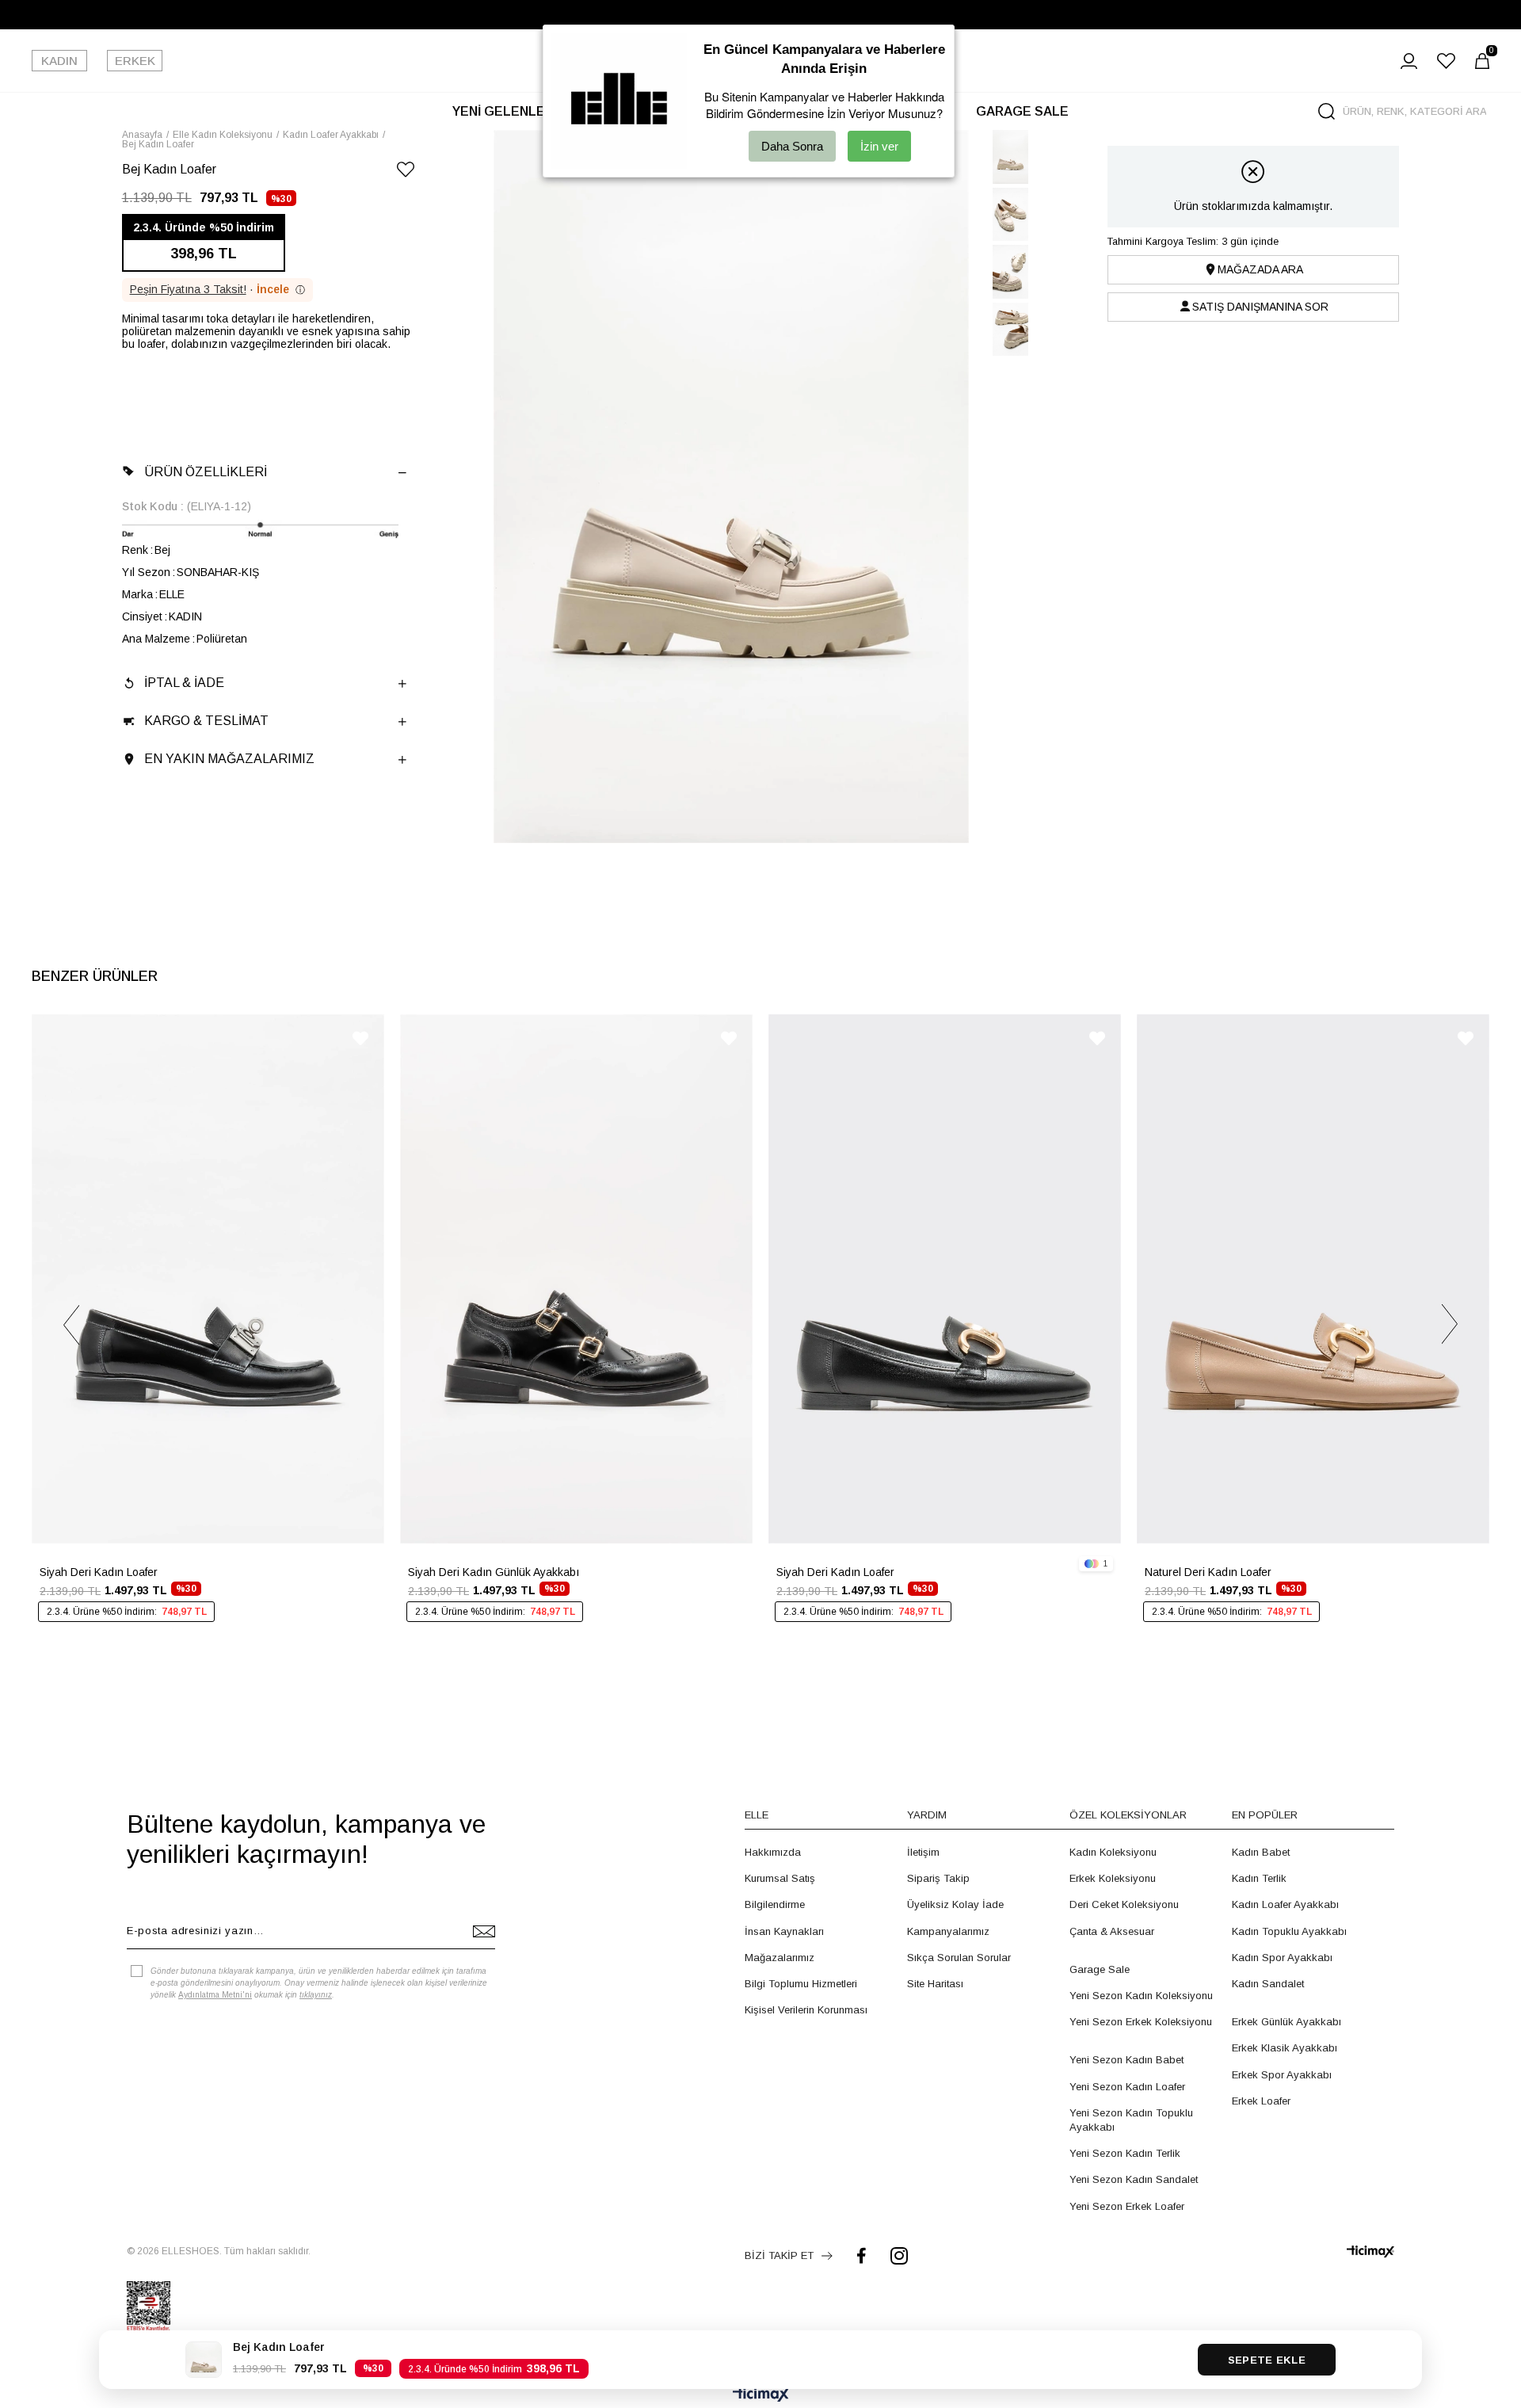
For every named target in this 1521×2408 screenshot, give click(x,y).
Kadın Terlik (1259, 1878)
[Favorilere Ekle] (406, 172)
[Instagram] (899, 2255)
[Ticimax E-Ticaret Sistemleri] (761, 2396)
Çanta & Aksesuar (1112, 1931)
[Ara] (1327, 111)
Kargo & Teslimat (206, 721)
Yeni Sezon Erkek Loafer (1127, 2206)
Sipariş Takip (938, 1878)
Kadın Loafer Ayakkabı (1285, 1904)
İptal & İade (184, 683)
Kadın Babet (1261, 1852)
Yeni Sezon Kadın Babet (1126, 2060)
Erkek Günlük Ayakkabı (1287, 2022)
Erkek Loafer (1261, 2101)
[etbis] (149, 2307)
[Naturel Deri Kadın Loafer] (1313, 1279)
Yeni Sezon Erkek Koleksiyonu (1141, 2022)
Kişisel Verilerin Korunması (806, 2010)
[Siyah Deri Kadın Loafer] (208, 1279)
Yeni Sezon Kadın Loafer (1127, 2087)
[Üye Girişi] (1409, 61)
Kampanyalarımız (948, 1931)
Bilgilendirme (775, 1904)
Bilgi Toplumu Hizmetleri (801, 1984)
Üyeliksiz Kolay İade (955, 1904)
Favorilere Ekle (360, 1038)
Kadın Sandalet (1268, 1984)
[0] (1482, 61)
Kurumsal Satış (780, 1878)
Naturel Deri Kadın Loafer (1208, 1572)
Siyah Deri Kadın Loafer (99, 1572)
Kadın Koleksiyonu (1113, 1852)
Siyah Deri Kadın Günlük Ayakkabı (494, 1572)
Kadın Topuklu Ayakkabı (1289, 1931)
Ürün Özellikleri (206, 472)
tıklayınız (316, 1995)
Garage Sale (1100, 1969)
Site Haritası (935, 1984)
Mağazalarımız (780, 1958)
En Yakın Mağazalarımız (229, 759)
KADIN (59, 61)
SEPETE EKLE (1267, 2360)
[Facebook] (862, 2255)
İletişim (923, 1852)
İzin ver (879, 146)
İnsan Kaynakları (784, 1931)
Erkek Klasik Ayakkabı (1285, 2048)
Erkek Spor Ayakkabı (1282, 2075)
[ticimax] (1370, 2252)
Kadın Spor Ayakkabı (1282, 1958)
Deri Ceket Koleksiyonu (1124, 1904)
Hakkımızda (773, 1852)
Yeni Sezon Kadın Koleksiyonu (1141, 1996)
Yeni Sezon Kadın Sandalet (1134, 2179)
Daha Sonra (792, 146)
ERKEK (135, 61)
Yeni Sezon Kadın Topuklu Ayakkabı (1131, 2120)
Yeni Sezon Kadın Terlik (1125, 2153)
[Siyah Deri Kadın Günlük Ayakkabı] (576, 1279)
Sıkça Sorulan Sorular (959, 1958)
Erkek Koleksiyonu (1113, 1878)
